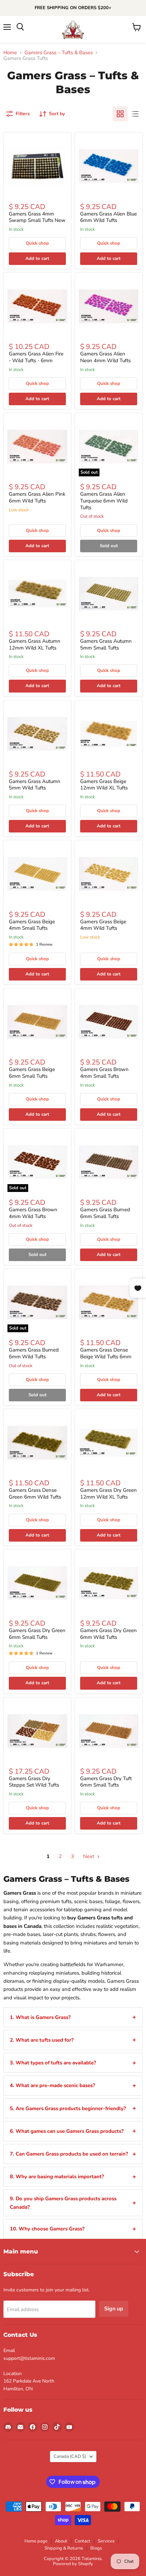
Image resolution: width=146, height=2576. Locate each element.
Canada (70, 2456)
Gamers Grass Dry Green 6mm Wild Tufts (108, 1634)
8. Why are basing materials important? (57, 2177)
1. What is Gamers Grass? (40, 2017)
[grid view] (120, 114)
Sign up (114, 2309)
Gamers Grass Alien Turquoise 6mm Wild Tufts (104, 501)
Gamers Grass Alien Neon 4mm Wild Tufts (105, 357)
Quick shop (37, 243)
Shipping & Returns (64, 2548)
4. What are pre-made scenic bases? (52, 2085)
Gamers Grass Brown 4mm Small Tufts (104, 1073)
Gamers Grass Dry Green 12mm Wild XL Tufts (108, 1493)
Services (106, 2541)
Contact (83, 2541)
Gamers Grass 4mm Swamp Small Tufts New (37, 217)
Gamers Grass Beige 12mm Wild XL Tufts (104, 785)
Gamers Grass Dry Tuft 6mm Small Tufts (106, 1782)
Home (10, 53)
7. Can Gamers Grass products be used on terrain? (69, 2154)
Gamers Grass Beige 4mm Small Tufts (32, 925)
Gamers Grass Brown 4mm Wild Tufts (33, 1213)
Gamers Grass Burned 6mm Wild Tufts (34, 1353)
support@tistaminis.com (29, 2358)
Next (89, 1856)
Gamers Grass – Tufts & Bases (59, 53)
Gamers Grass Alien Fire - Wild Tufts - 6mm (36, 357)
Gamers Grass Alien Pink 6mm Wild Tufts (37, 497)
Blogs (96, 2548)
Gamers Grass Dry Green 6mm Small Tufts (37, 1634)
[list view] (135, 114)
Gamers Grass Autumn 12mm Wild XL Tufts (35, 644)
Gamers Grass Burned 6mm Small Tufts (105, 1213)
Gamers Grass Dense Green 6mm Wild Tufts (35, 1493)
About (61, 2541)
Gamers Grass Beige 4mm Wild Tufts (103, 925)
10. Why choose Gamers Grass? (47, 2229)
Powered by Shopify (73, 2564)
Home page (36, 2541)
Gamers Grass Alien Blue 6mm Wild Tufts (108, 217)
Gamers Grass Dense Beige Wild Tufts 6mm (106, 1353)
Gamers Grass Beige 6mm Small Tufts (32, 1073)
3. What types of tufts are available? (53, 2063)
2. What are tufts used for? (42, 2040)
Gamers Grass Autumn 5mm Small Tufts (106, 644)
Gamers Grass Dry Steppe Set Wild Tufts (34, 1782)
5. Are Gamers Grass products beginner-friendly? (68, 2108)
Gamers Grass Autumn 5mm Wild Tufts (35, 785)
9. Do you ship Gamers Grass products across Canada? (63, 2203)
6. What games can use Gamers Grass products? (67, 2131)
